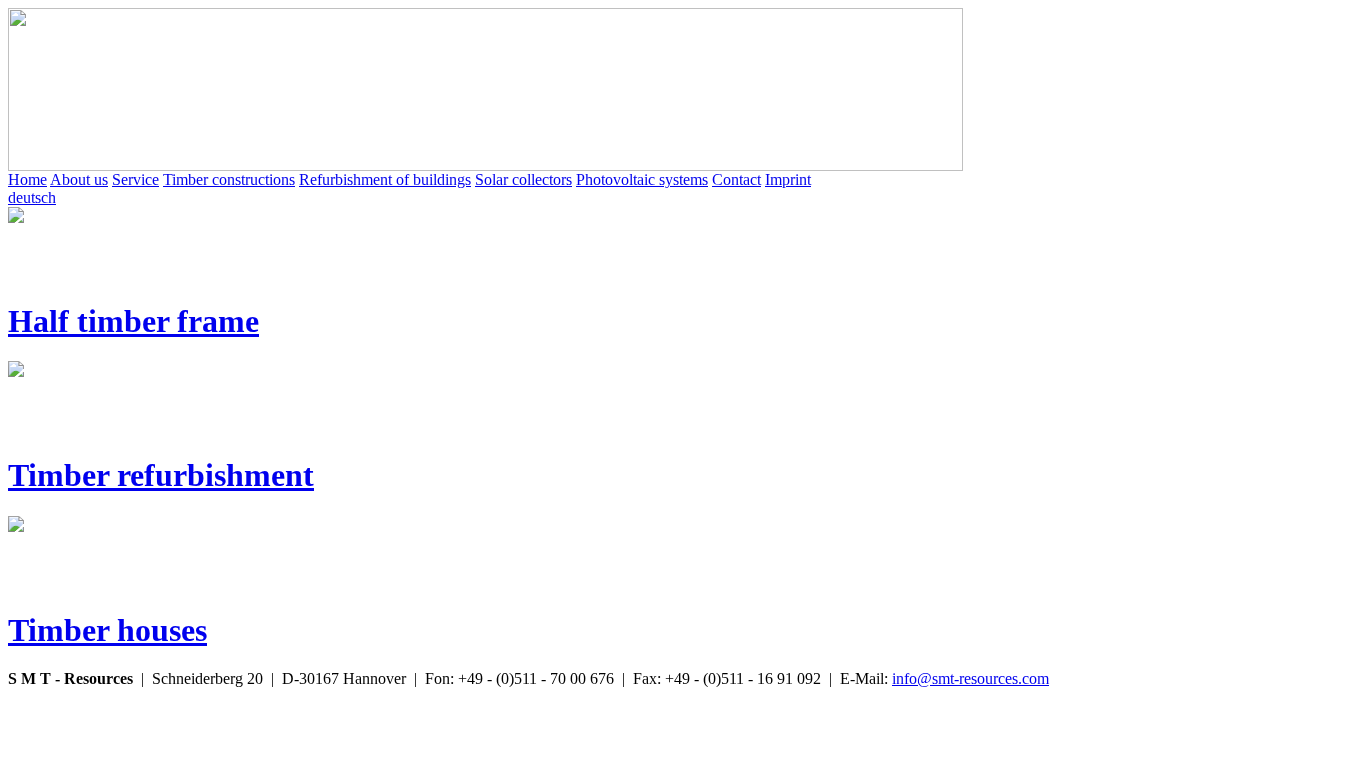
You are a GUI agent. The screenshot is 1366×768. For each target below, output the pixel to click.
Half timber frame (133, 321)
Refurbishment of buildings (385, 179)
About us (79, 179)
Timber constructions (229, 179)
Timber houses (107, 630)
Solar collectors (523, 179)
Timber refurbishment (161, 475)
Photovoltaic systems (642, 179)
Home (27, 179)
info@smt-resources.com (970, 678)
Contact (736, 179)
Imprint (788, 179)
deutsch (32, 197)
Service (135, 179)
